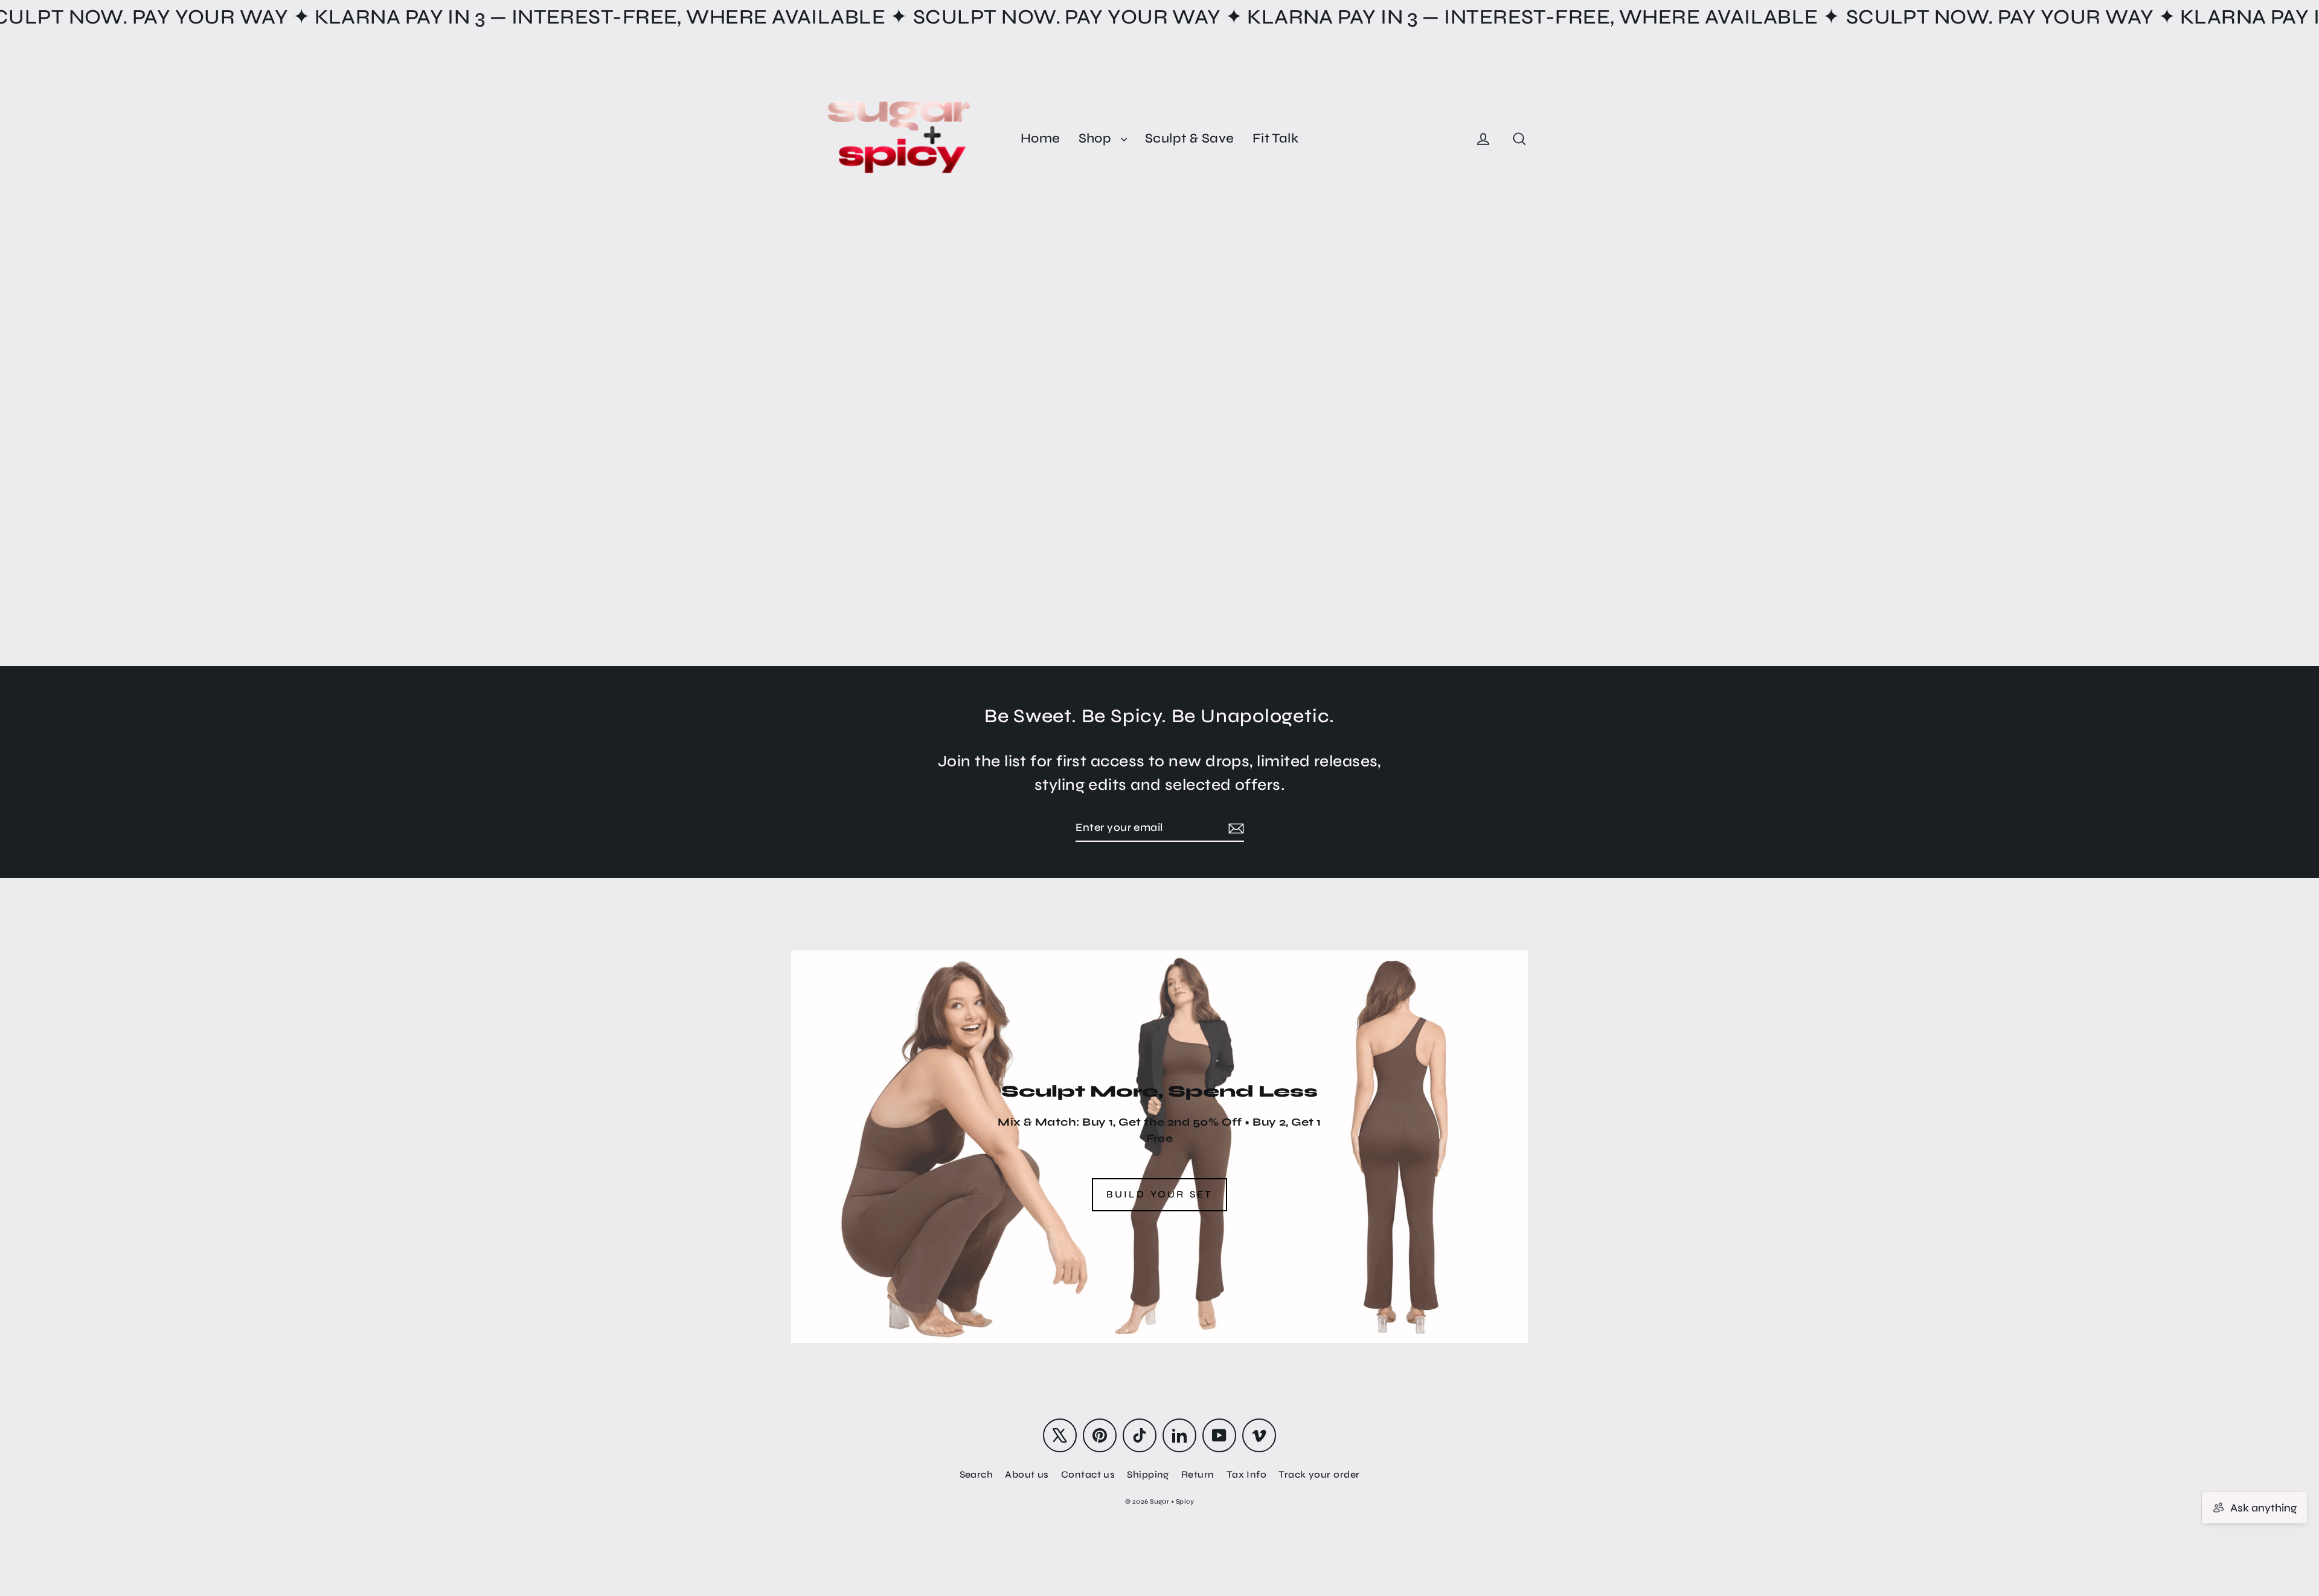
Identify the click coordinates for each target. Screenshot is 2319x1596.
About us (1027, 1474)
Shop (1097, 138)
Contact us (1088, 1474)
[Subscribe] (1234, 828)
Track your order (1319, 1474)
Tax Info (1247, 1474)
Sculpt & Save (1190, 138)
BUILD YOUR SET (1160, 1194)
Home (1041, 138)
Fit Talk (1276, 138)
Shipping (1148, 1474)
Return (1198, 1474)
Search (977, 1474)
